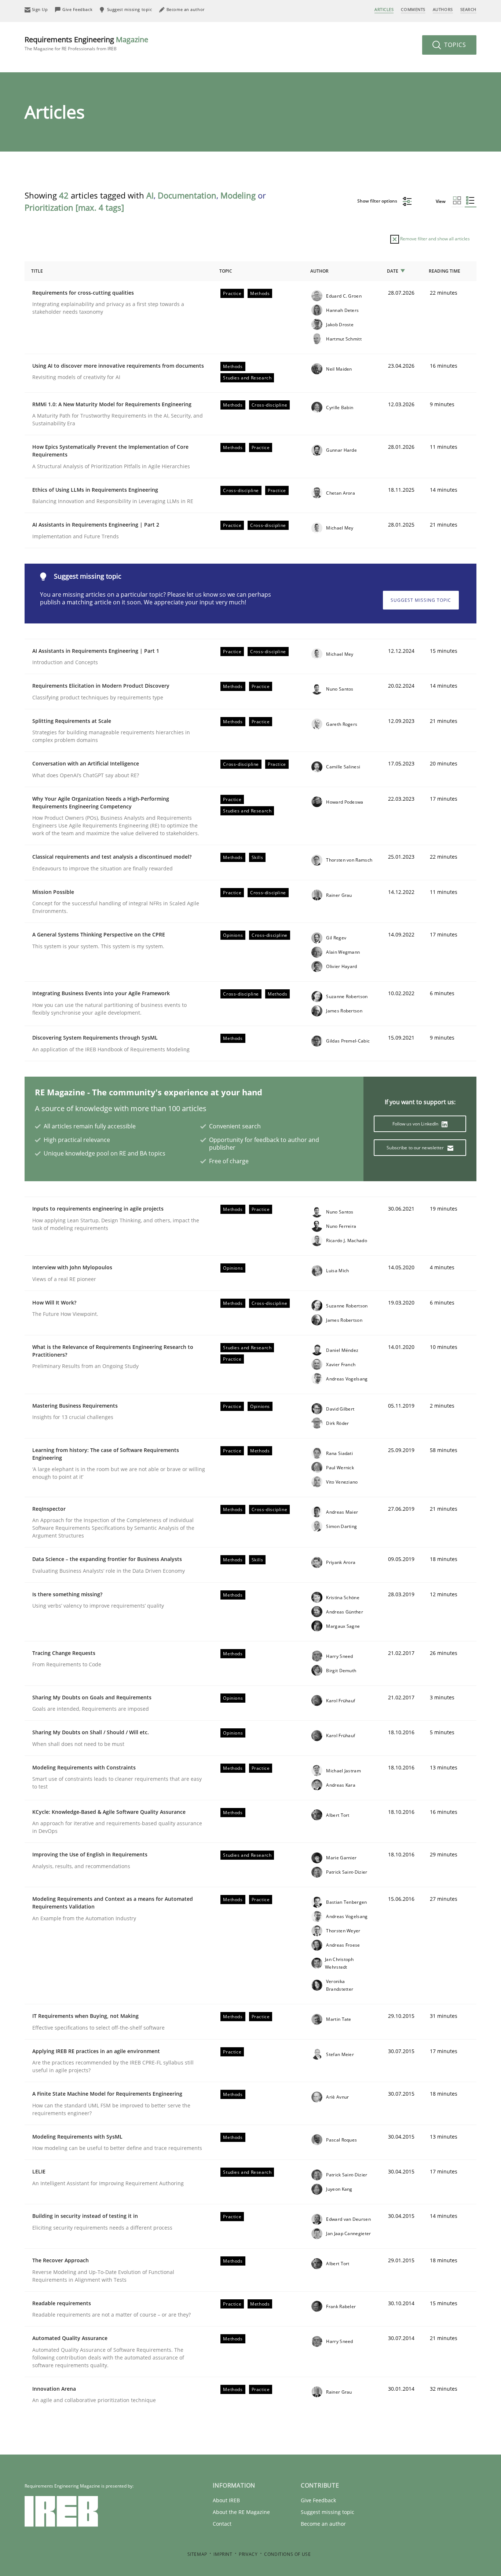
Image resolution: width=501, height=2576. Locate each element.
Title (37, 271)
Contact (222, 2524)
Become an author (323, 2524)
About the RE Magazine (241, 2512)
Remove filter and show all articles (434, 239)
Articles (384, 9)
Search (468, 9)
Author (319, 271)
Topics (454, 45)
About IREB (226, 2500)
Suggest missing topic (421, 600)
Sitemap (197, 2554)
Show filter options (378, 201)
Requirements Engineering (86, 43)
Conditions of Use (287, 2554)
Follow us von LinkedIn (416, 1124)
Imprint (223, 2554)
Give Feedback (318, 2500)
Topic (226, 271)
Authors (443, 9)
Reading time (445, 271)
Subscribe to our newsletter (416, 1148)
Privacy (248, 2554)
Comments (413, 9)
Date (393, 271)
